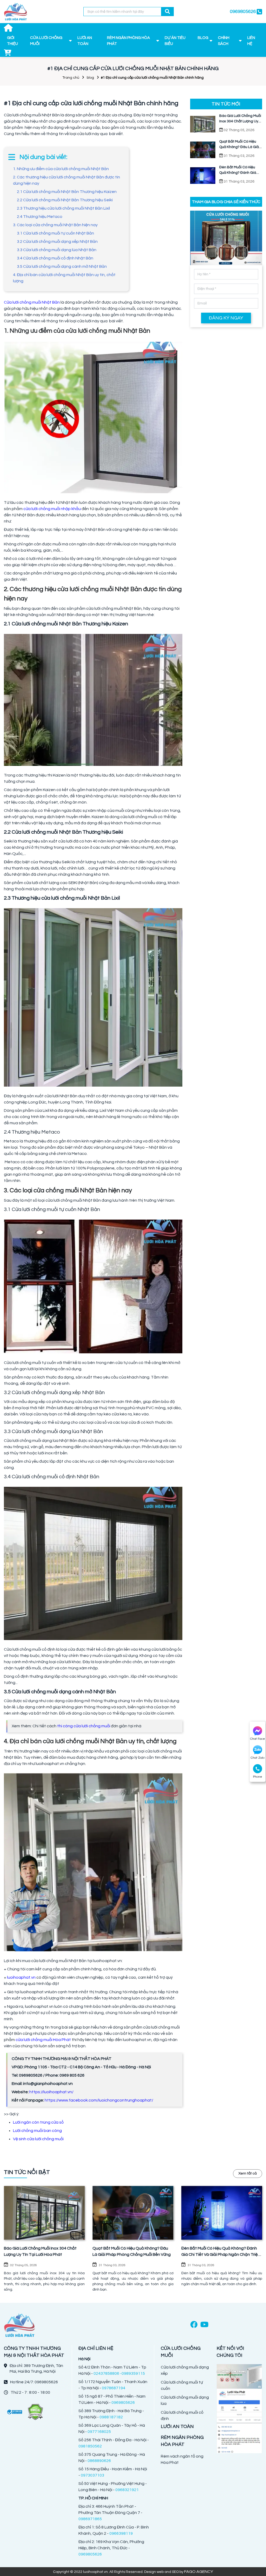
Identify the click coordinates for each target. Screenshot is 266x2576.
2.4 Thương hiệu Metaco (40, 217)
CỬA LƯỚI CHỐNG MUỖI (46, 41)
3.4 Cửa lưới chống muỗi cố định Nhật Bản (55, 258)
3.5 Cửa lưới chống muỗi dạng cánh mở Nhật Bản (62, 266)
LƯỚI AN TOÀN (85, 41)
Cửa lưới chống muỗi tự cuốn (182, 2385)
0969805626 (123, 2403)
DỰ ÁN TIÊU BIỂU (175, 41)
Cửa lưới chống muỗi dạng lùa (185, 2400)
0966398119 (121, 2533)
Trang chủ (71, 78)
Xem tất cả (248, 2173)
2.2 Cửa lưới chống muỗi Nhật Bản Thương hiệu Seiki (65, 200)
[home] (16, 12)
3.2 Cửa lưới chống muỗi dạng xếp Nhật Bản (57, 242)
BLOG (203, 38)
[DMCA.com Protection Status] (35, 2412)
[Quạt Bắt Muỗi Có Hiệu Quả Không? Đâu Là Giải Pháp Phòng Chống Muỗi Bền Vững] (133, 2213)
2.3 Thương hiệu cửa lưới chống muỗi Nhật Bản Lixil (63, 208)
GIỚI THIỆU (12, 41)
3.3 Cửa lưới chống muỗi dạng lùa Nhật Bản (57, 250)
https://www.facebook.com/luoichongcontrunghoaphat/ (99, 2100)
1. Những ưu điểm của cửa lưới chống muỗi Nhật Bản (61, 169)
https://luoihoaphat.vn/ (51, 2092)
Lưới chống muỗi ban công (37, 2131)
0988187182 (111, 2417)
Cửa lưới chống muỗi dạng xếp (185, 2370)
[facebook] (194, 2325)
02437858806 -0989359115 (119, 2373)
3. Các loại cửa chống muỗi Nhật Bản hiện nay (55, 225)
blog (90, 78)
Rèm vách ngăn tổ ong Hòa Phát (182, 2459)
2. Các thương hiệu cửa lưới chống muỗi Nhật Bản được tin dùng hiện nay (66, 180)
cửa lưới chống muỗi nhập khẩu (52, 509)
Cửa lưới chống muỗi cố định (182, 2416)
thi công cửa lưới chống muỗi (84, 1726)
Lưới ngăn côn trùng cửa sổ (38, 2122)
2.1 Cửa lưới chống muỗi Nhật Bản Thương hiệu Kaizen (67, 192)
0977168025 (99, 2432)
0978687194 (114, 2388)
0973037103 (92, 2475)
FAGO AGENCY (199, 2572)
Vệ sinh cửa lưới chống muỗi (38, 2139)
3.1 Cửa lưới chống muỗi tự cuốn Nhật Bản (55, 233)
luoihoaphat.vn (21, 1977)
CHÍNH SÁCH (224, 41)
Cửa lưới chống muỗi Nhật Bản (32, 302)
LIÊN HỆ (251, 41)
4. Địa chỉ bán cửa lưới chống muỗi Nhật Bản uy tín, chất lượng (64, 278)
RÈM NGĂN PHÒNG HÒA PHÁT (128, 41)
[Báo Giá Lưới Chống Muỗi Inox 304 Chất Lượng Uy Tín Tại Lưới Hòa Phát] (44, 2213)
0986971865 (90, 2519)
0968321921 (127, 2490)
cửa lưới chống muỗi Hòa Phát (43, 2040)
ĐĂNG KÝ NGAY (226, 318)
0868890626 (99, 2461)
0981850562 (90, 2446)
